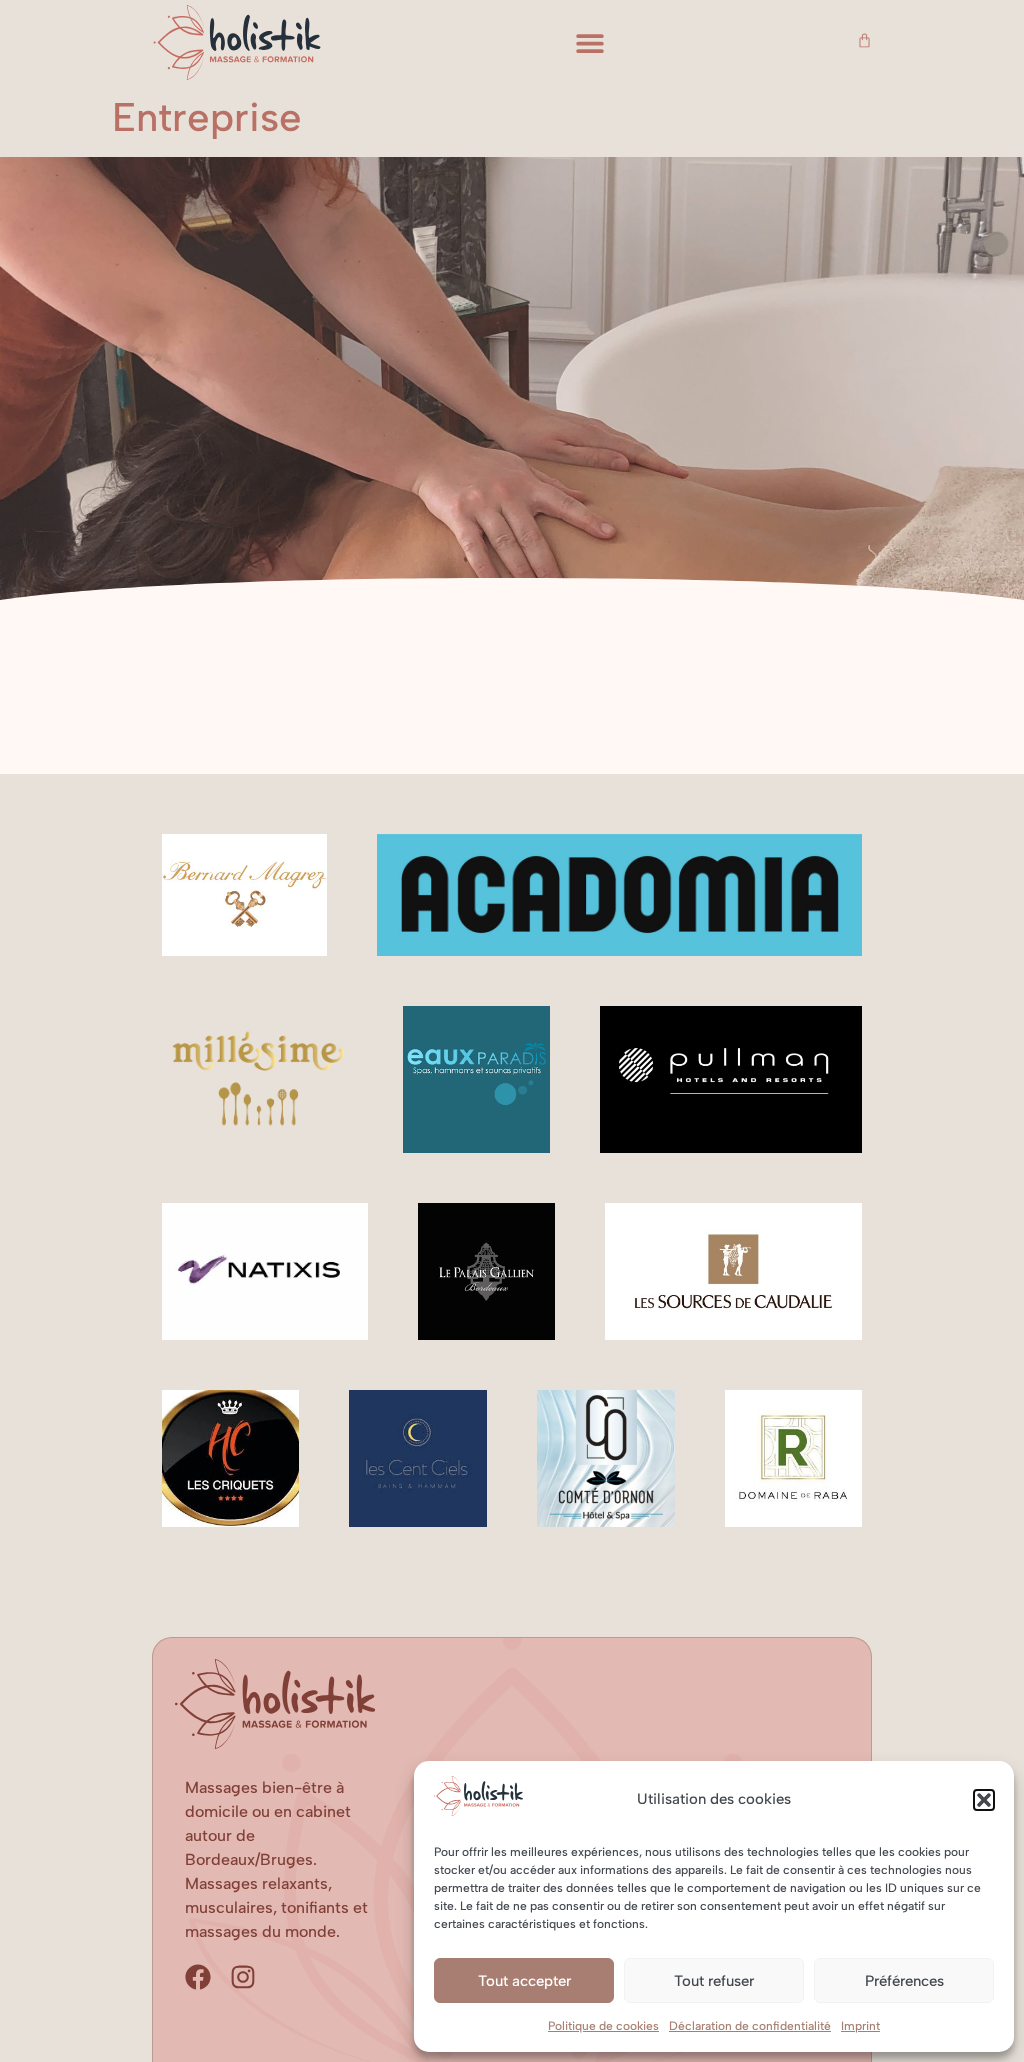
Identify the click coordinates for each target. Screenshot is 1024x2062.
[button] (984, 1800)
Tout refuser (714, 1981)
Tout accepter (524, 1981)
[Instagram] (243, 1977)
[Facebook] (198, 1977)
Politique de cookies (603, 2026)
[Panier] (864, 40)
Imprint (860, 2026)
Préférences (904, 1981)
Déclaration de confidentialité (750, 2026)
